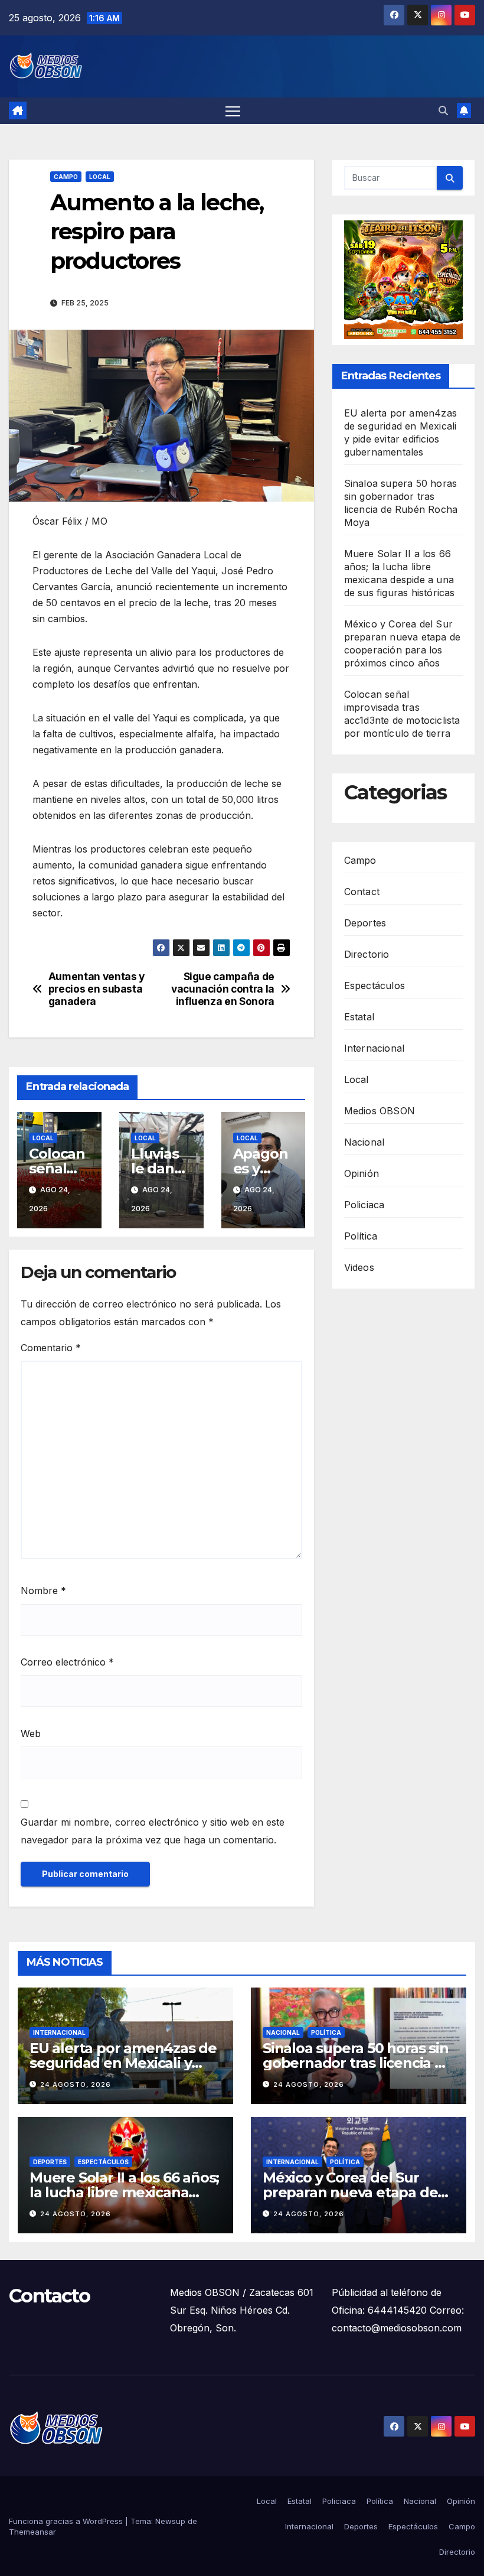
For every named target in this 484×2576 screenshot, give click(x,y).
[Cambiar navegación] (233, 111)
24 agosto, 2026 (76, 2084)
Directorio (367, 954)
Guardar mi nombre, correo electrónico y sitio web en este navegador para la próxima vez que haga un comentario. (153, 1831)
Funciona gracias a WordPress (67, 2521)
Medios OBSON (380, 1111)
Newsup (170, 2521)
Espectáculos (375, 985)
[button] (443, 110)
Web (31, 1733)
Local (100, 177)
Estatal (359, 1017)
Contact (362, 892)
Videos (359, 1267)
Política (361, 1236)
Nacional (364, 1142)
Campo (66, 177)
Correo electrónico (67, 1662)
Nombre (43, 1591)
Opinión (362, 1173)
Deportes (365, 923)
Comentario (51, 1348)
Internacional (375, 1048)
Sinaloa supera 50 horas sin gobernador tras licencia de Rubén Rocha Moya (358, 2063)
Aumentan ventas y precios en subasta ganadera (97, 989)
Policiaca (364, 1205)
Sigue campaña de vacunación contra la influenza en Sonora (223, 989)
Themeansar (32, 2532)
